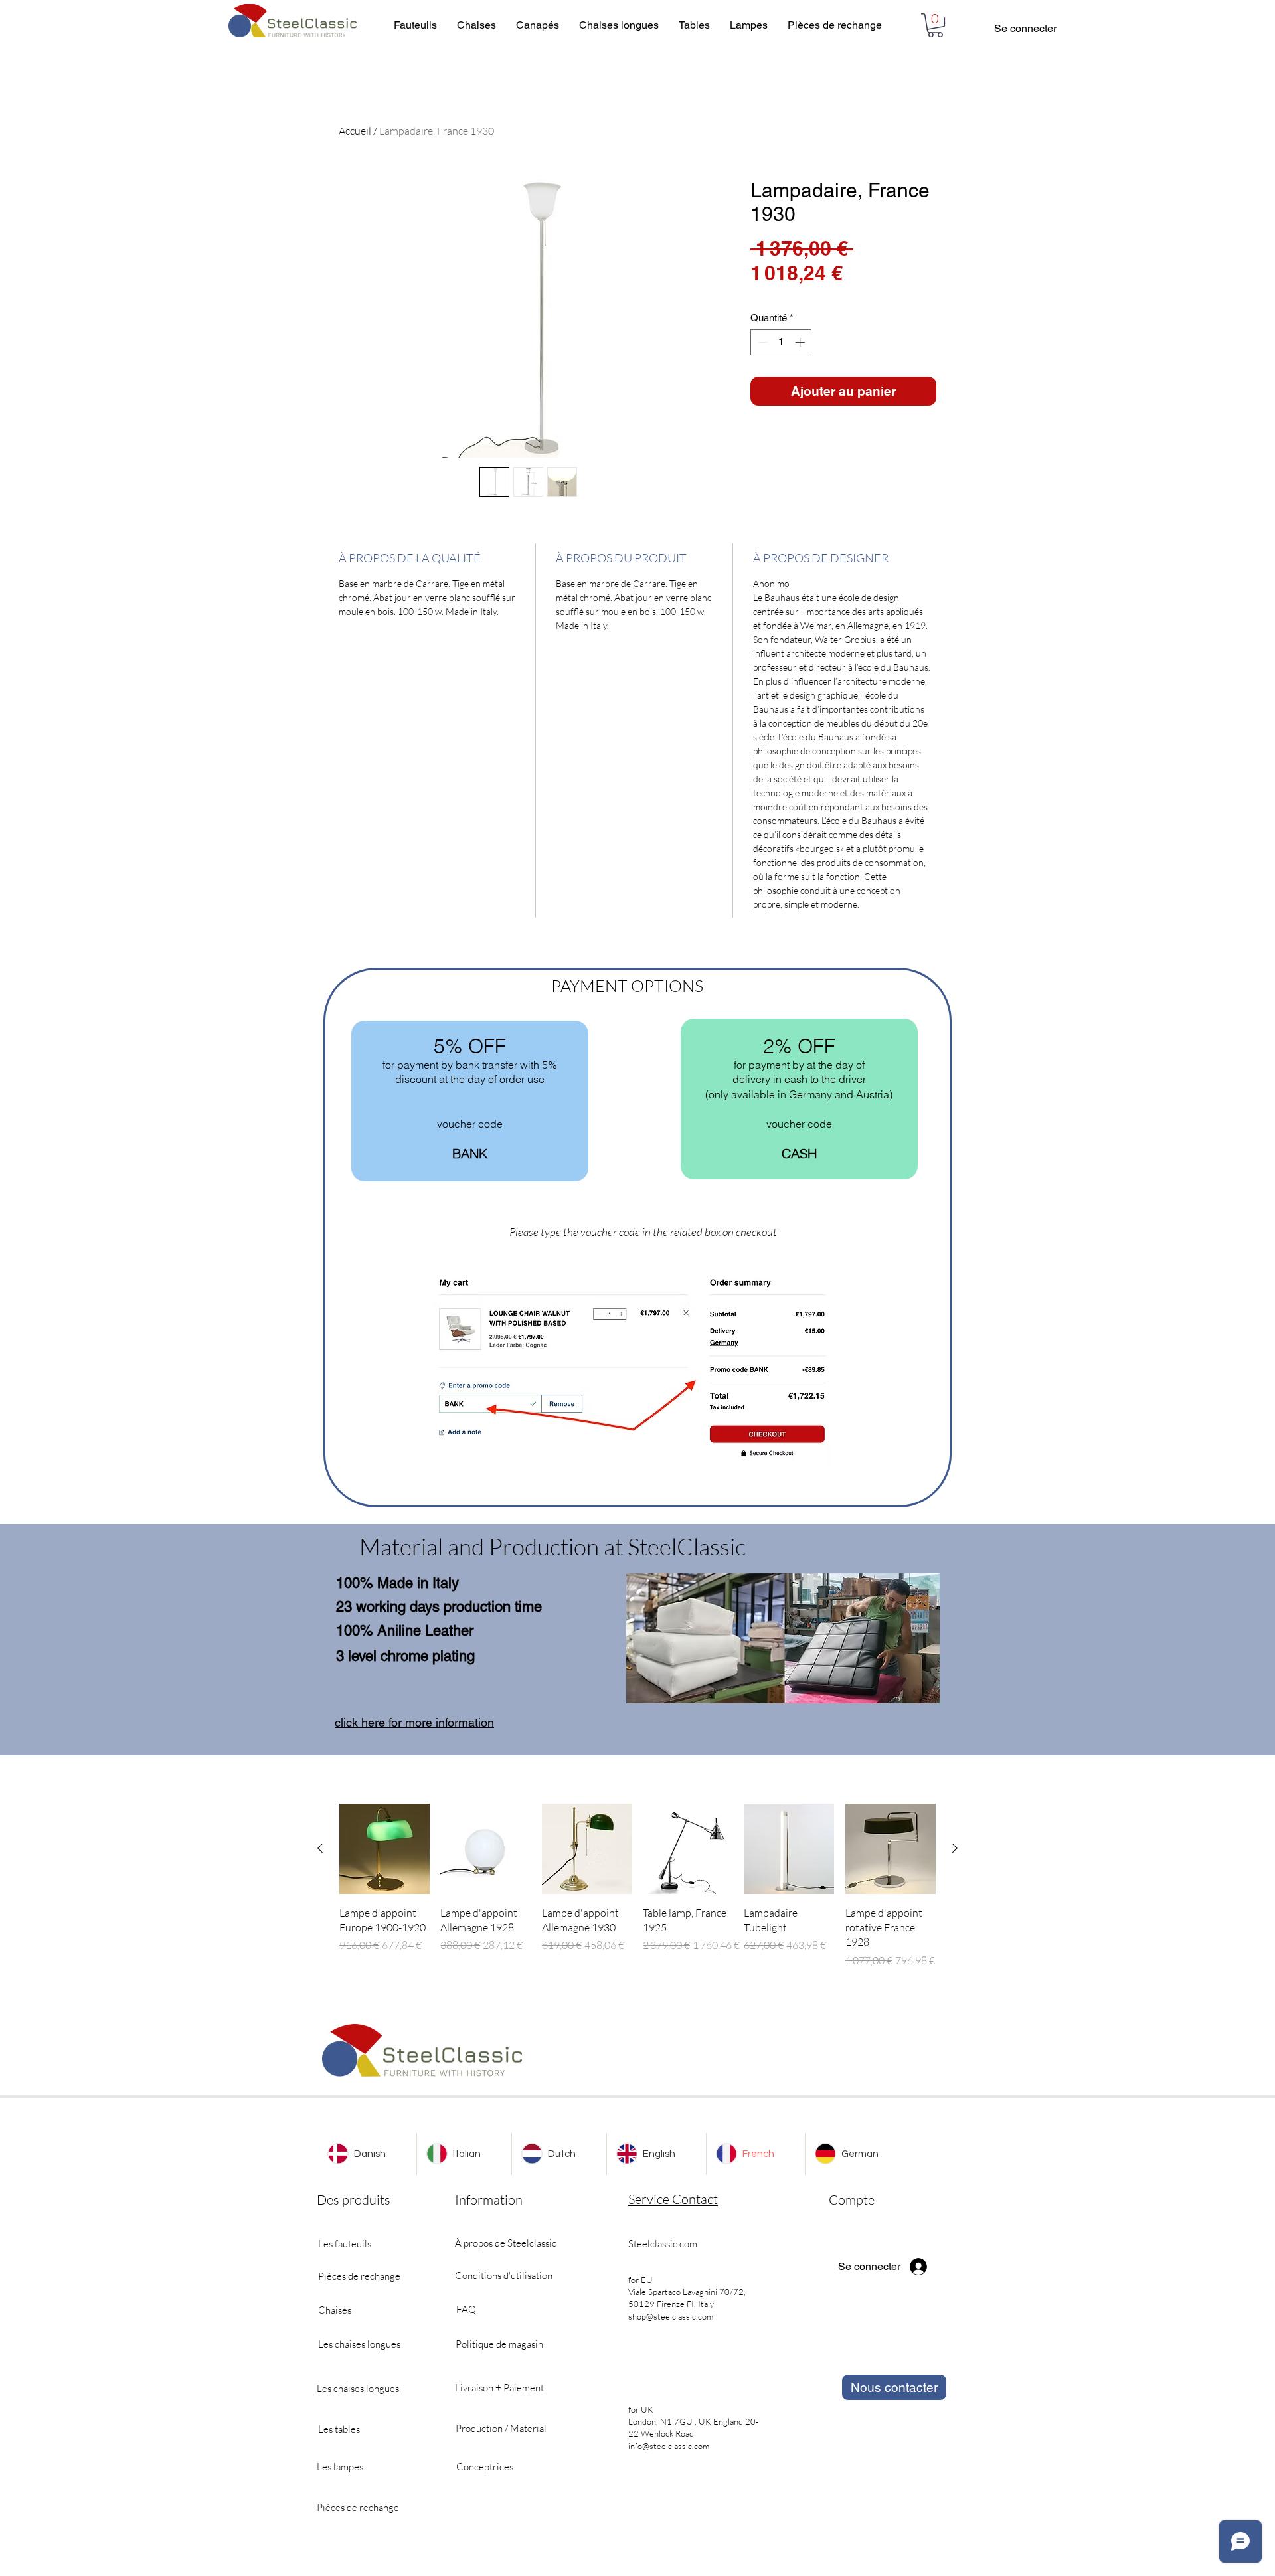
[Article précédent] (320, 1848)
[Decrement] (761, 342)
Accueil (355, 131)
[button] (935, 25)
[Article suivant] (955, 1848)
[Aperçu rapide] (384, 1849)
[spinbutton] (781, 342)
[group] (637, 1886)
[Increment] (801, 342)
